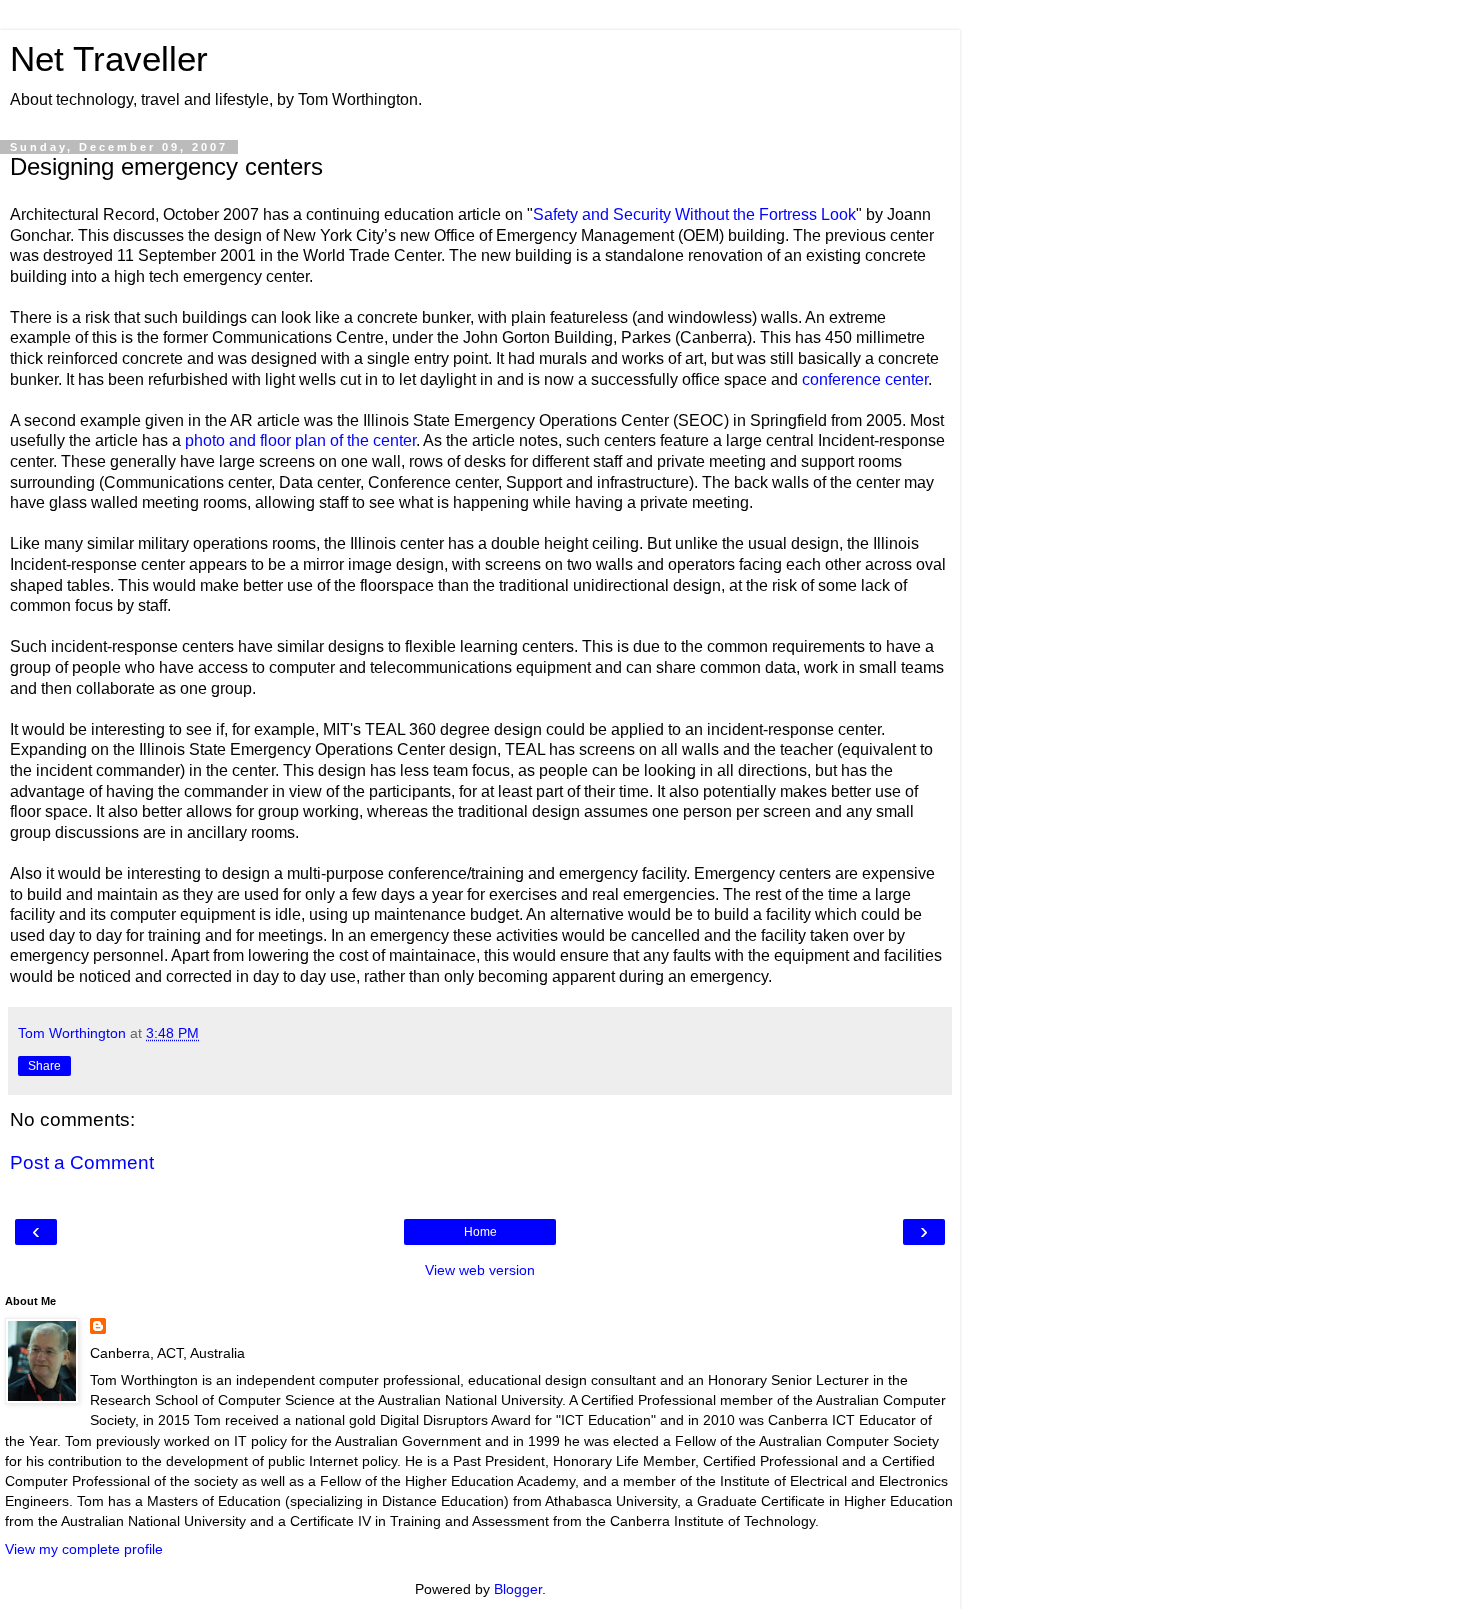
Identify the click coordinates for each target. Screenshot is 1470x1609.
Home (480, 1232)
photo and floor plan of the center (300, 440)
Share (44, 1066)
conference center (865, 379)
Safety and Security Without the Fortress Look (694, 214)
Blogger (518, 1589)
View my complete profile (84, 1549)
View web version (480, 1270)
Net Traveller (109, 59)
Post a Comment (82, 1162)
